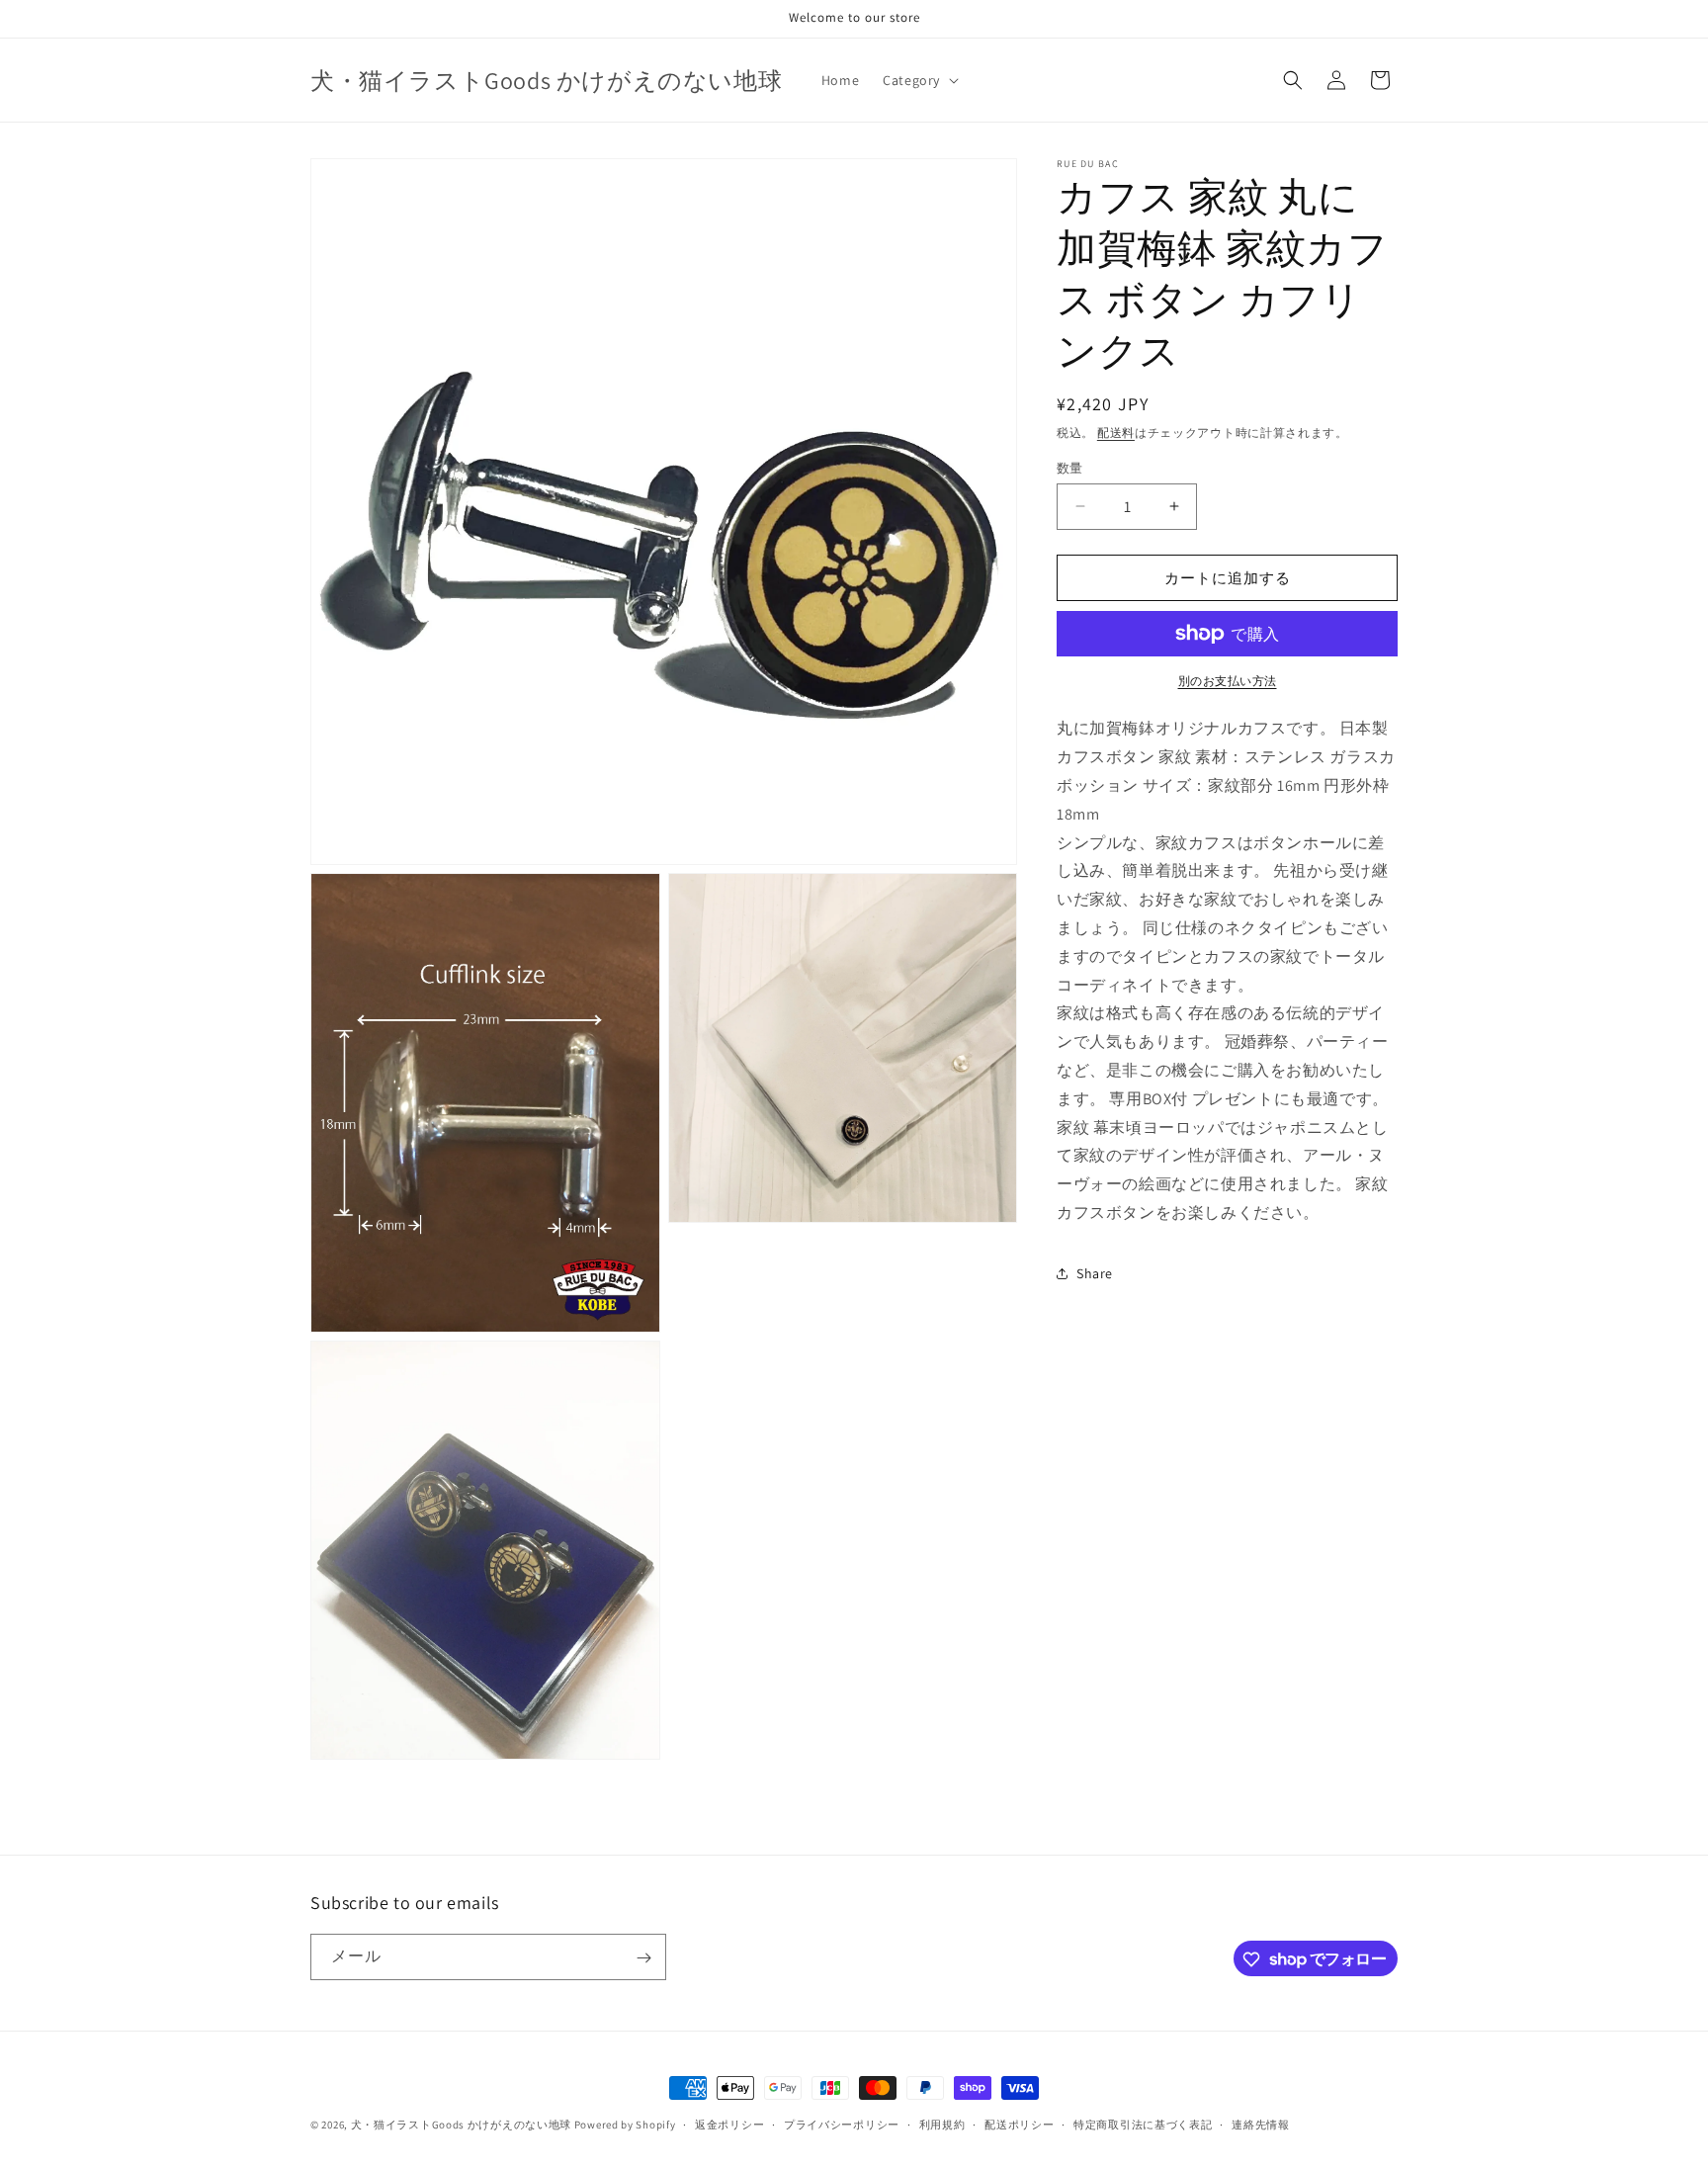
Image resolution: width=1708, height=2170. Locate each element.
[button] (919, 80)
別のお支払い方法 (1228, 681)
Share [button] (1095, 1273)
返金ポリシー (729, 2124)
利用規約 (942, 2124)
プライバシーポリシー (842, 2124)
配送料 (1116, 433)
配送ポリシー (1019, 2124)
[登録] (643, 1958)
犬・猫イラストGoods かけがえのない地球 (461, 2125)
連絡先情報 (1261, 2124)
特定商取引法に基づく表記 (1143, 2124)
